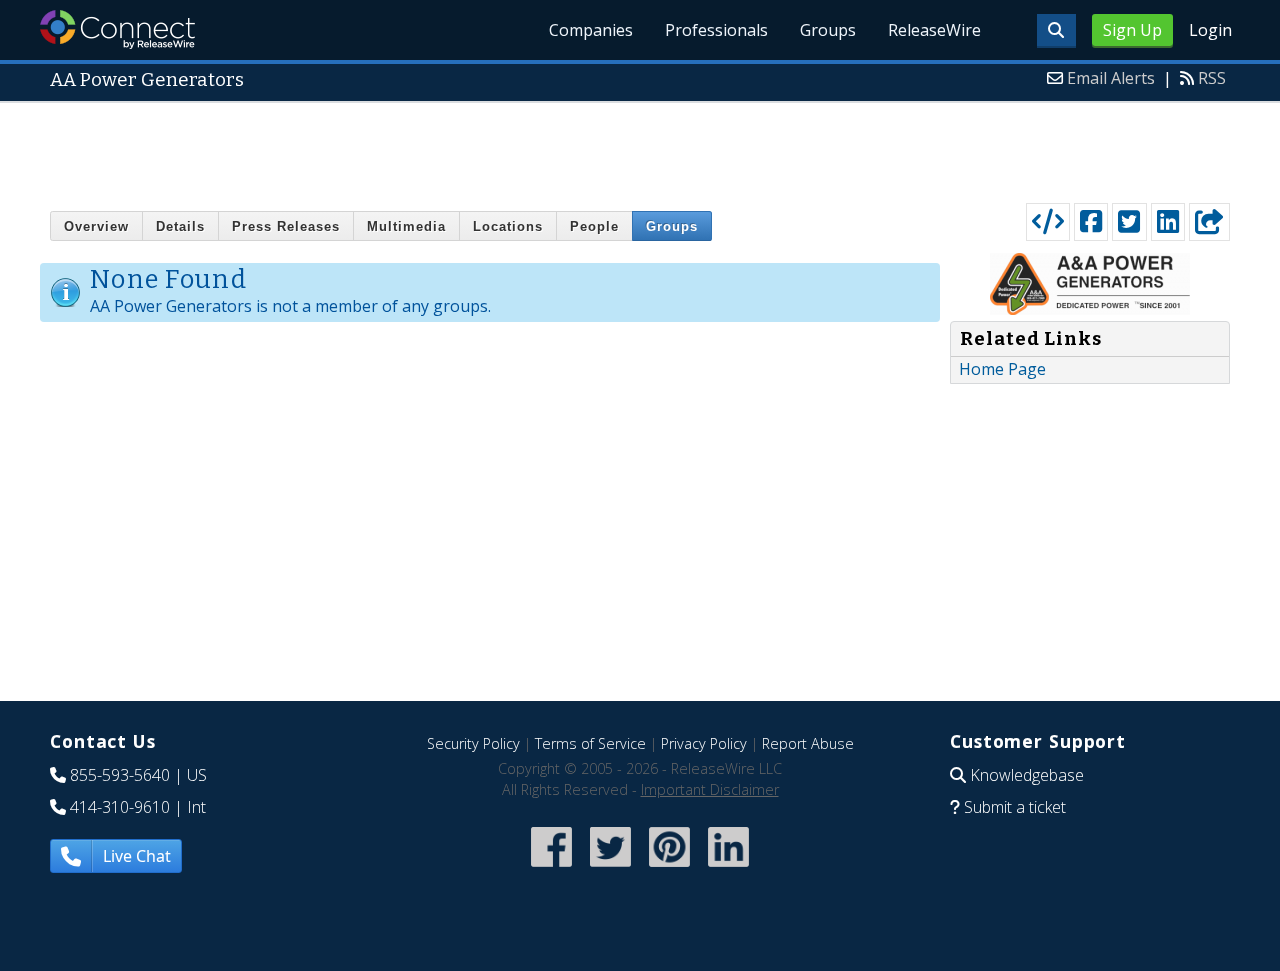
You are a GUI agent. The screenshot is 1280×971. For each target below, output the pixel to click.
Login (1210, 30)
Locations (508, 226)
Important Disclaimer (710, 789)
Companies (591, 30)
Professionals (716, 30)
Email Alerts (1111, 78)
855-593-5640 (120, 775)
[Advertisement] (640, 148)
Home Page (1002, 369)
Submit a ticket (1015, 807)
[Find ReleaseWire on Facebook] (551, 868)
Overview (96, 226)
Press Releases (286, 226)
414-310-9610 (120, 807)
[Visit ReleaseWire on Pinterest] (669, 868)
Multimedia (406, 226)
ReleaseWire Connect (117, 29)
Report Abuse (808, 743)
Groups (828, 30)
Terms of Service (590, 743)
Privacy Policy (704, 743)
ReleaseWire (934, 30)
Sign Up (1132, 30)
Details (180, 226)
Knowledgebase (1027, 775)
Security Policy (473, 743)
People (594, 226)
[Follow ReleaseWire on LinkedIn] (728, 868)
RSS (1212, 78)
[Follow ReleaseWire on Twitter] (610, 868)
